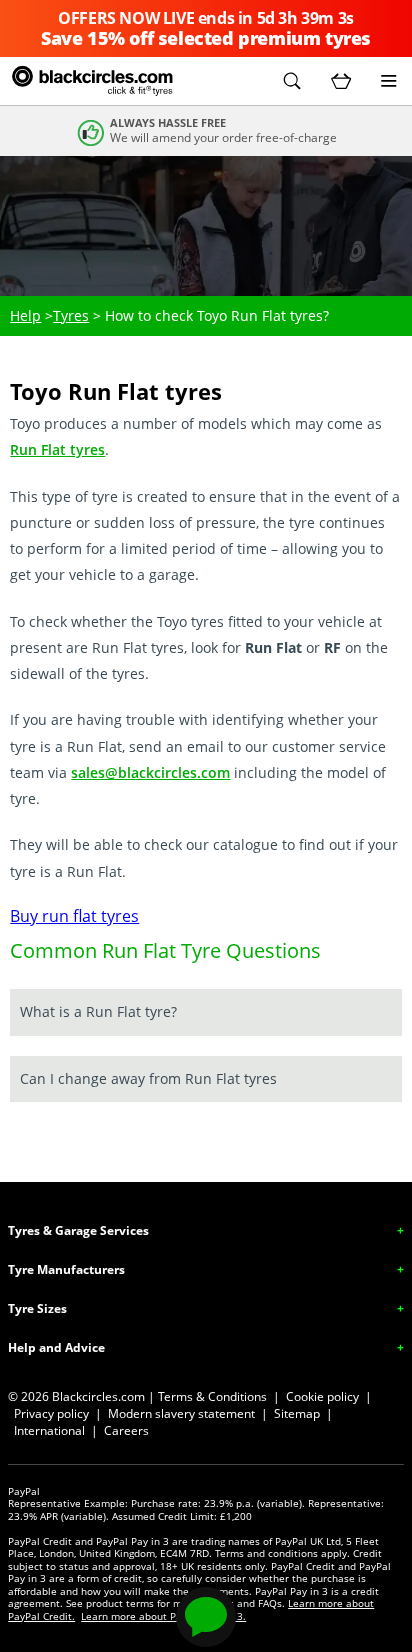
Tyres (71, 315)
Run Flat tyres (57, 449)
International (49, 1430)
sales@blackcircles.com (150, 772)
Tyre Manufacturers (66, 1269)
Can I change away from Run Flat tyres (148, 1078)
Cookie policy (322, 1396)
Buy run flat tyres (74, 916)
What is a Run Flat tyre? (98, 1011)
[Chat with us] (206, 1617)
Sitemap (297, 1413)
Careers (126, 1430)
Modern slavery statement (181, 1413)
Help (25, 315)
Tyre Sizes (37, 1308)
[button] (292, 81)
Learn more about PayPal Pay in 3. (163, 1616)
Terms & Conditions (212, 1396)
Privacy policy (51, 1413)
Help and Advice (56, 1347)
